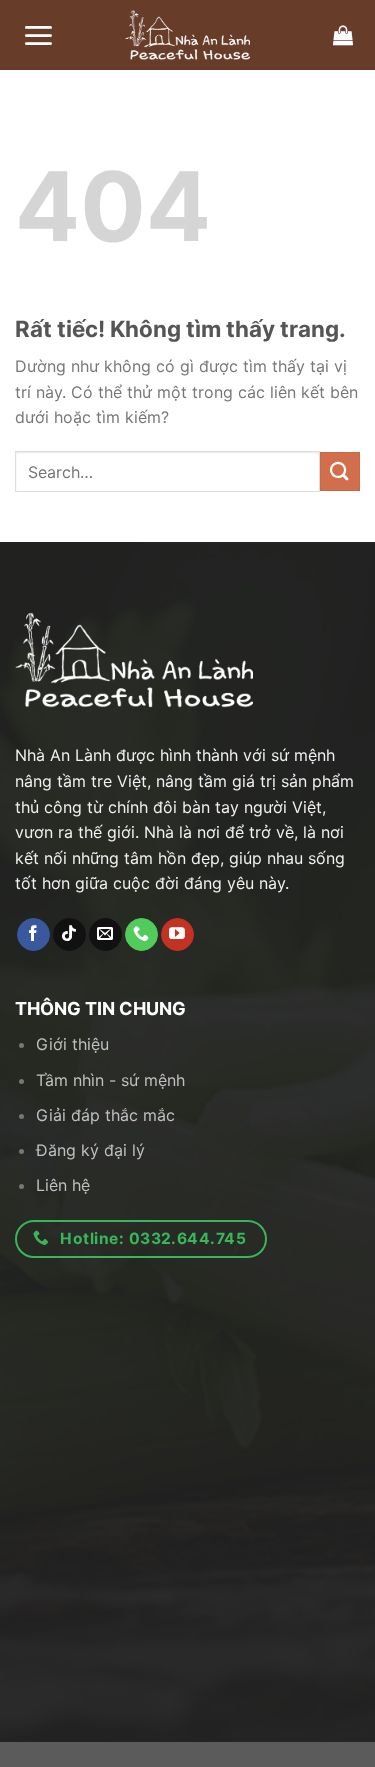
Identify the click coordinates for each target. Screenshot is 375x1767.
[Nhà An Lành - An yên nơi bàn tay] (188, 35)
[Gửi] (340, 471)
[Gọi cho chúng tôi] (141, 935)
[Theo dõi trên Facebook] (33, 935)
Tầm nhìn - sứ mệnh (110, 1080)
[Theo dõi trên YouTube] (177, 935)
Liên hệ (63, 1185)
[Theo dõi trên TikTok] (69, 935)
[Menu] (38, 35)
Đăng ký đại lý (90, 1150)
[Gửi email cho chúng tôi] (105, 935)
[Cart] (343, 35)
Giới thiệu (72, 1044)
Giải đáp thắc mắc (105, 1115)
